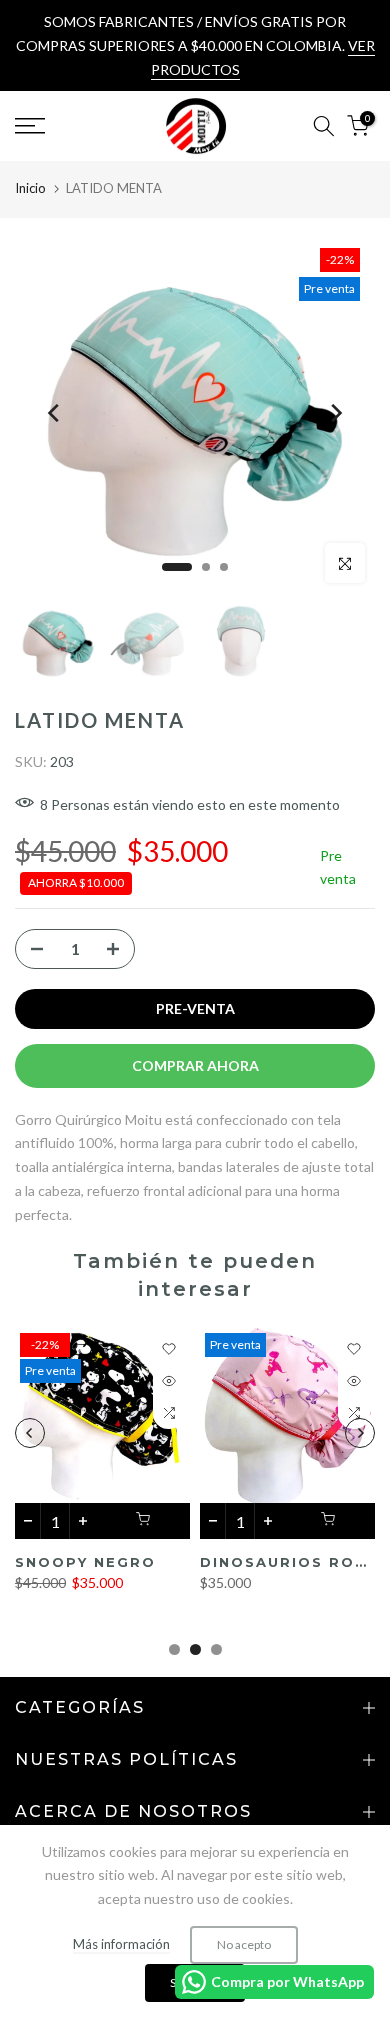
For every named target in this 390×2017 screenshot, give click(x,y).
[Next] (335, 413)
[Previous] (55, 413)
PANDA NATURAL (206, 1562)
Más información (121, 1944)
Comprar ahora (195, 1065)
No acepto (244, 1944)
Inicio (30, 188)
